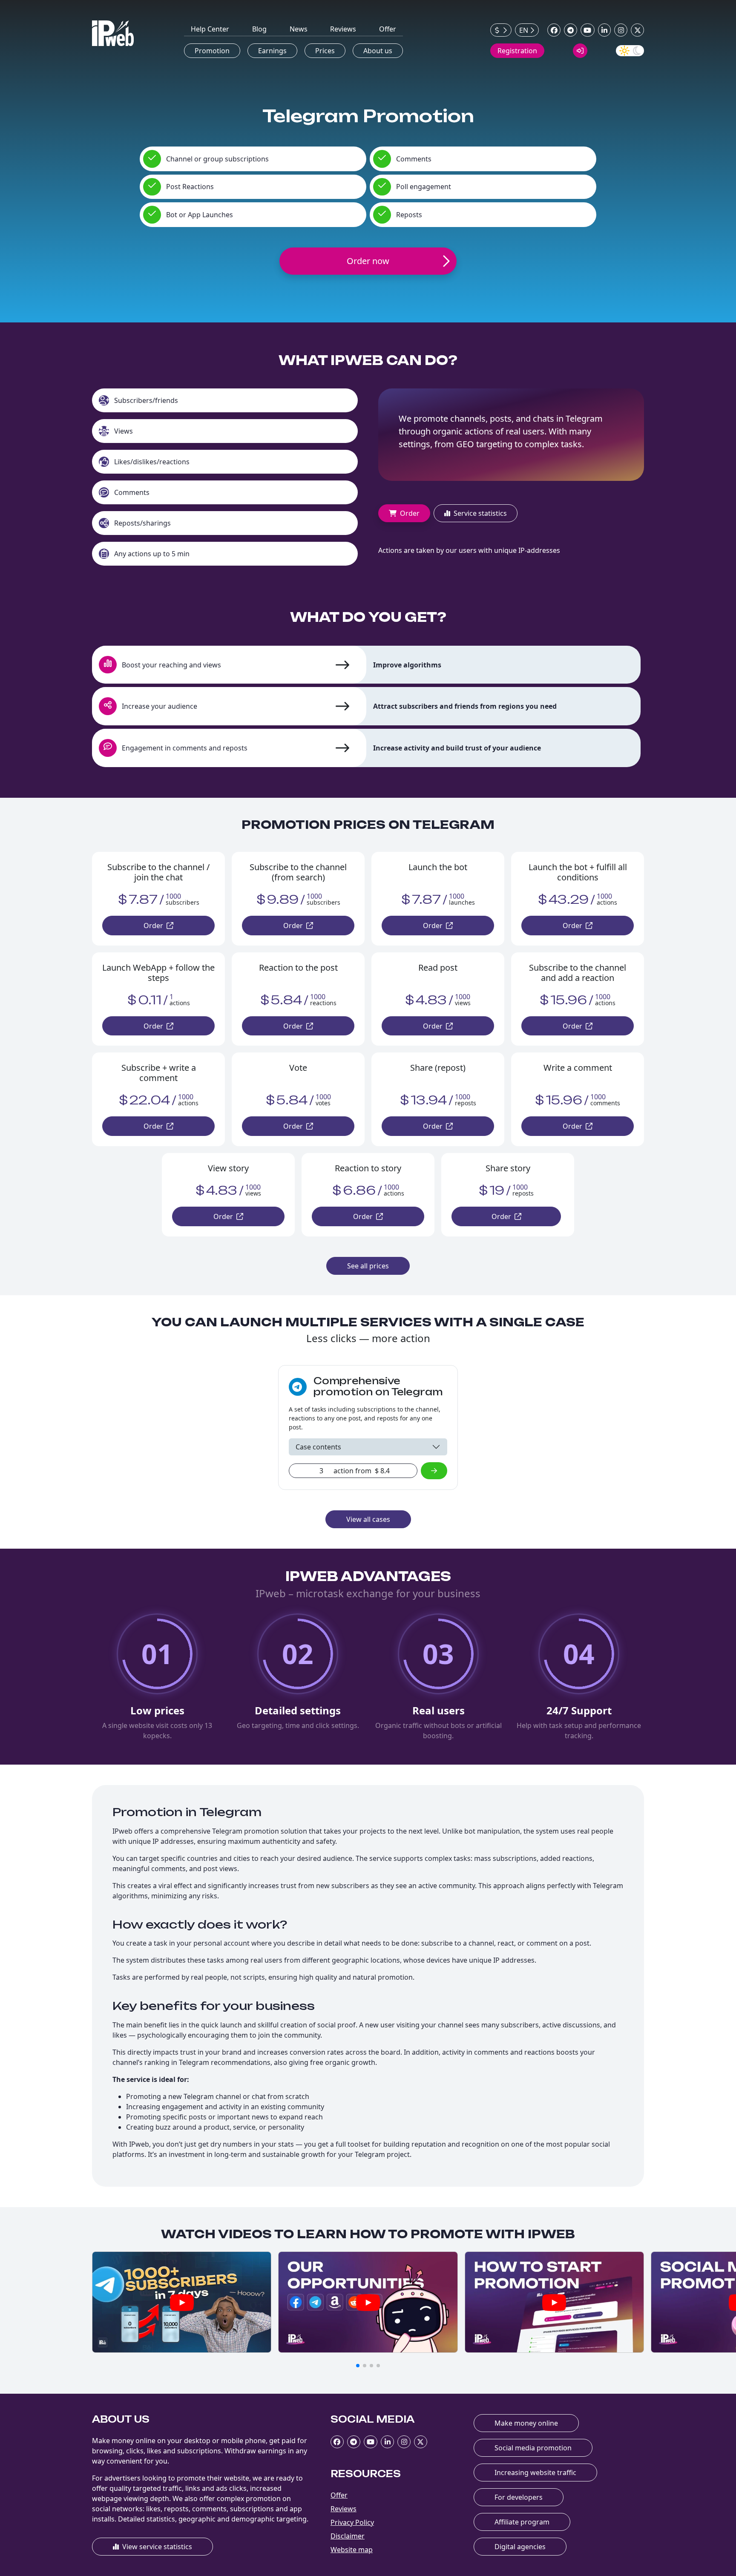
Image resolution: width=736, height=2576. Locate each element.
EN (524, 30)
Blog (259, 29)
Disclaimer (348, 2536)
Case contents (318, 1447)
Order (410, 513)
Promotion (212, 51)
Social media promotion (533, 2448)
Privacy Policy (352, 2522)
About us (378, 51)
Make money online (526, 2423)
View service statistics (157, 2547)
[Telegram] (571, 30)
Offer (388, 29)
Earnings (272, 51)
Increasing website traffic (535, 2472)
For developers (519, 2497)
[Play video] (182, 2302)
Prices (325, 51)
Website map (352, 2550)
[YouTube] (588, 30)
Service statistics (480, 513)
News (299, 29)
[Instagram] (621, 30)
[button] (358, 2366)
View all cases (368, 1519)
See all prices (368, 1266)
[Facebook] (554, 30)
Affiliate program (522, 2522)
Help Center (210, 29)
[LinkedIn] (605, 30)
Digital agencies (520, 2547)
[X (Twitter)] (637, 30)
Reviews (343, 29)
